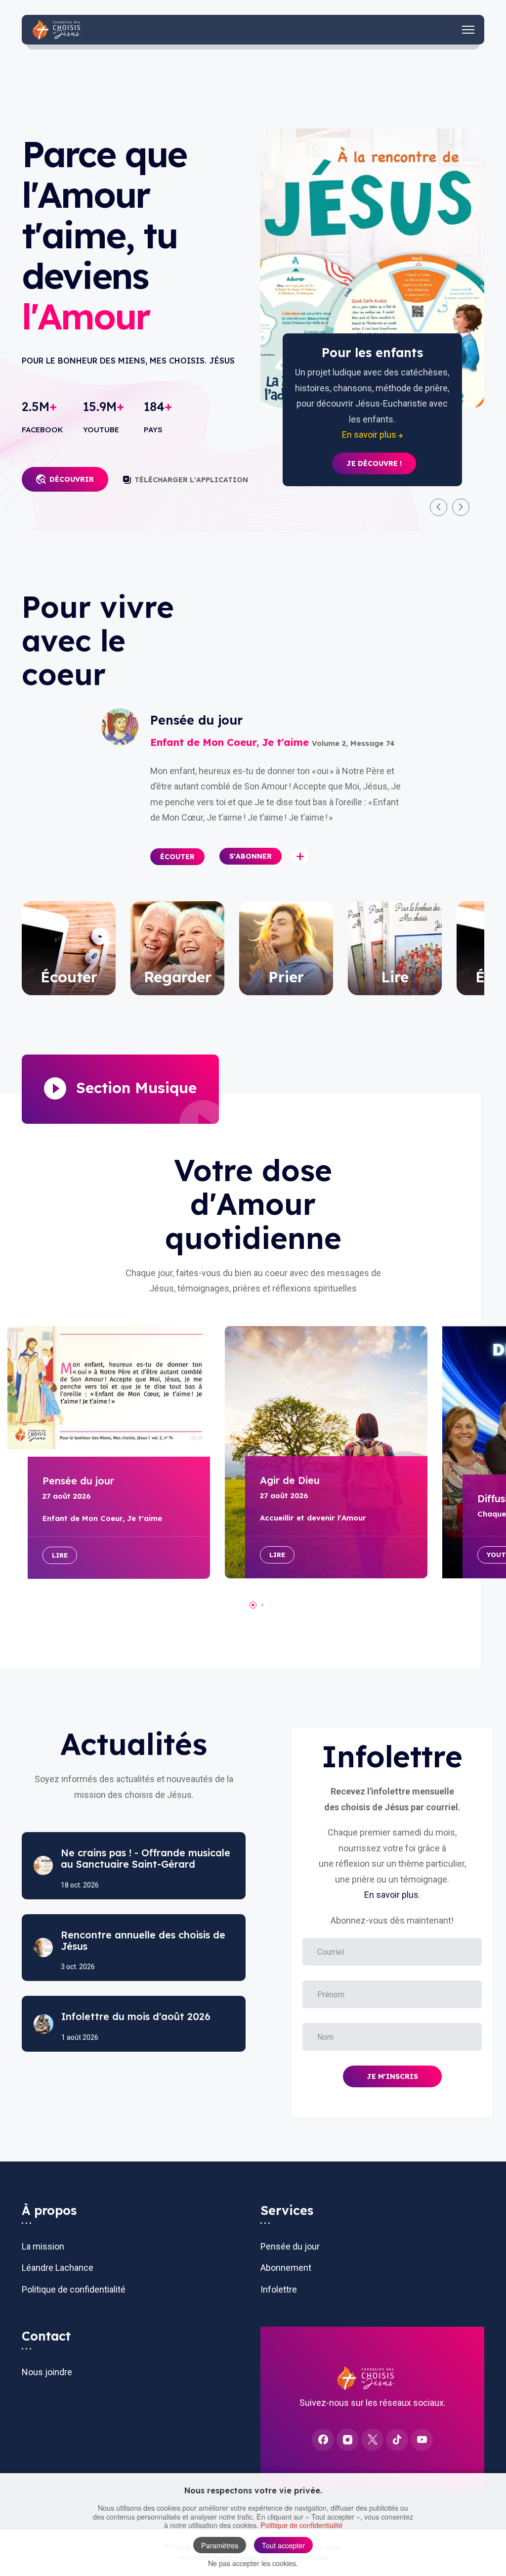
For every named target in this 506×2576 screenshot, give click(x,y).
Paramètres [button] (220, 2545)
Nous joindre (47, 2372)
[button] (439, 507)
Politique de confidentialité (74, 2289)
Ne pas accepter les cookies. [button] (253, 2563)
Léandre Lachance (58, 2268)
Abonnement (286, 2268)
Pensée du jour (290, 2246)
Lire (60, 1555)
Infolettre (279, 2289)
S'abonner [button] (251, 856)
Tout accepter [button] (283, 2545)
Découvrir (72, 479)
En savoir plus (391, 1895)
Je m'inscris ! (374, 432)
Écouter (177, 857)
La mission (43, 2246)
